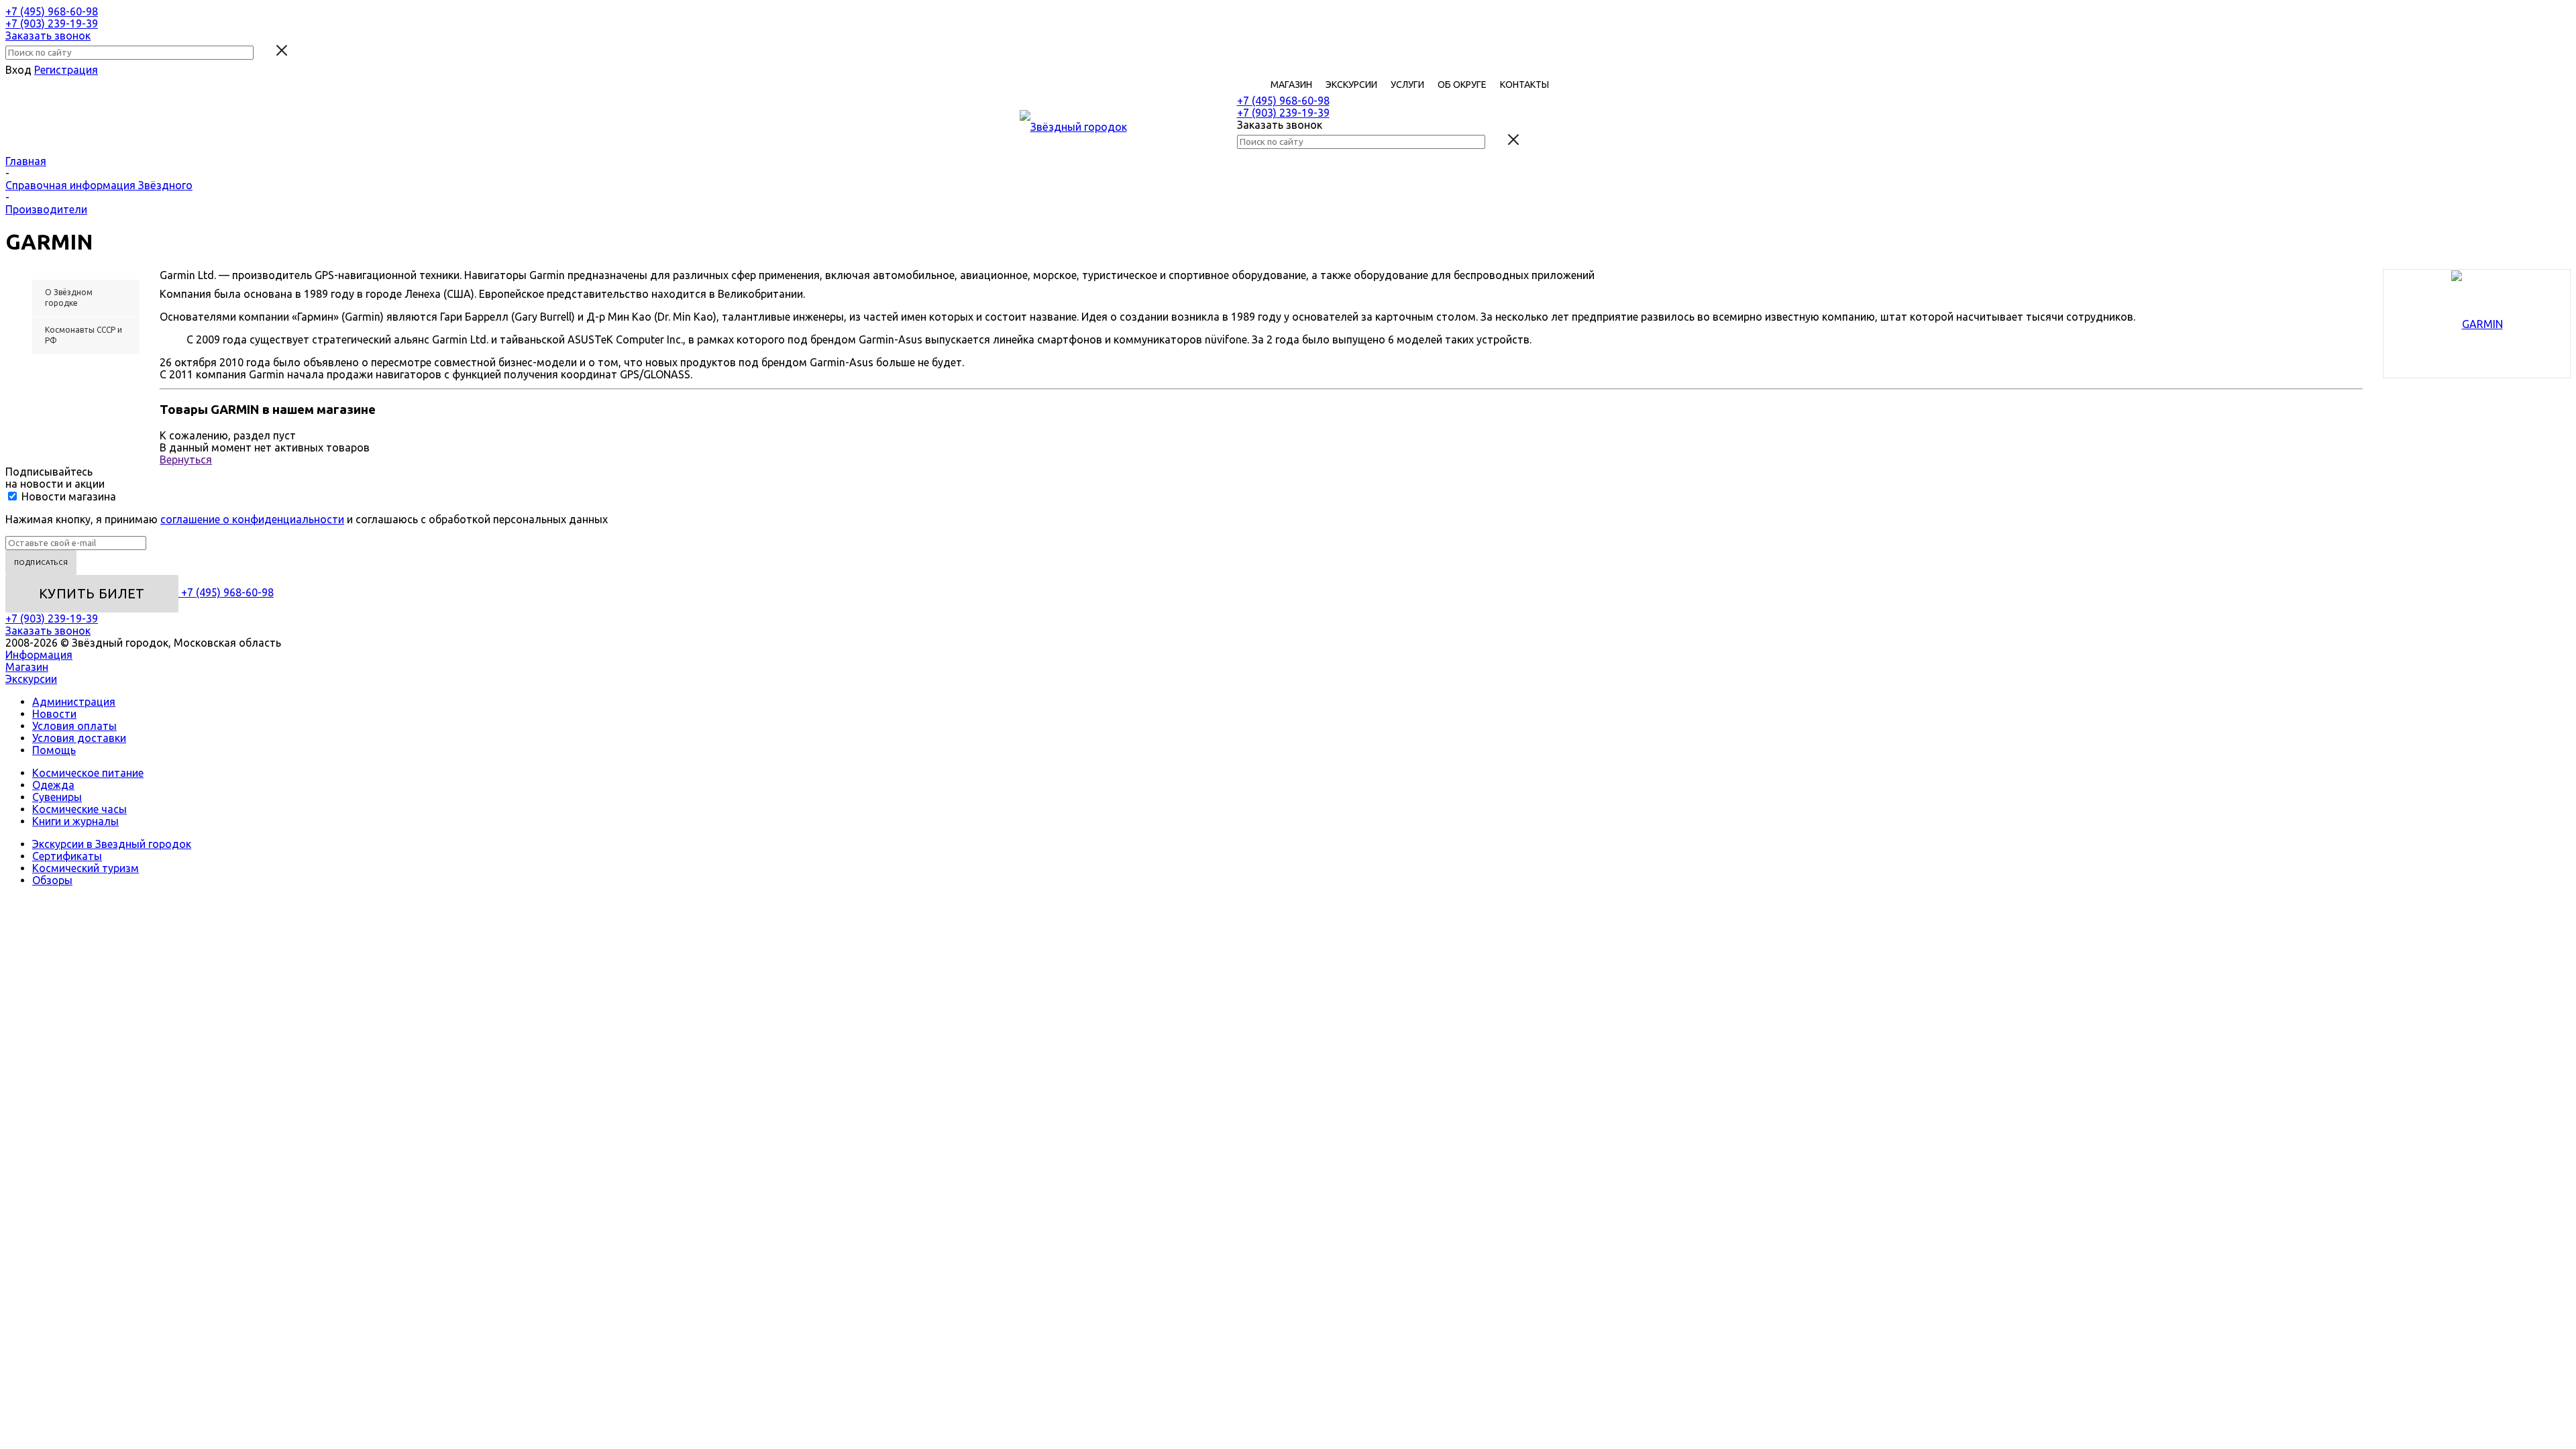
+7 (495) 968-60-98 (52, 11)
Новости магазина (67, 496)
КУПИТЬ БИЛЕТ (92, 593)
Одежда (53, 785)
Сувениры (57, 797)
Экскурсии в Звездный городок (112, 844)
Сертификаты (67, 856)
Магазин (27, 667)
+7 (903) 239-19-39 (52, 23)
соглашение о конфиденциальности (252, 519)
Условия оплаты (74, 726)
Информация (39, 655)
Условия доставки (79, 738)
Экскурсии (31, 679)
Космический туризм (86, 868)
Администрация (74, 702)
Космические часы (79, 809)
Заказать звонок (48, 36)
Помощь (54, 750)
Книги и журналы (75, 821)
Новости (54, 714)
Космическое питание (88, 773)
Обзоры (52, 880)
